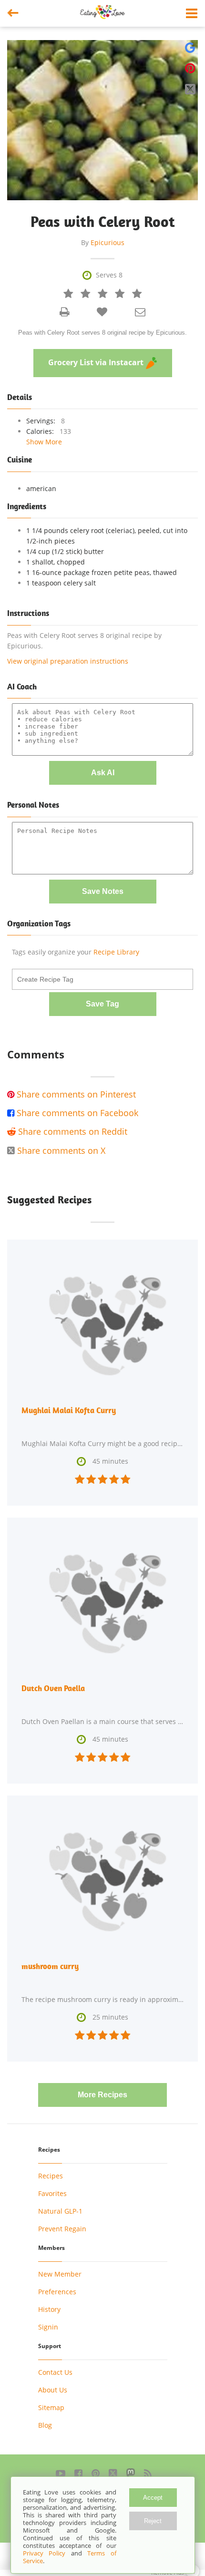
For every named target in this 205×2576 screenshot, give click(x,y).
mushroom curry (50, 1966)
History (49, 2309)
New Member (60, 2274)
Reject (153, 2521)
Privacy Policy (44, 2553)
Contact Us (55, 2372)
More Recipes (102, 2095)
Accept (153, 2498)
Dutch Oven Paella (53, 1688)
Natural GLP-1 (60, 2211)
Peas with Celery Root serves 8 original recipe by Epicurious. (102, 333)
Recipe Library (116, 952)
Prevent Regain (62, 2229)
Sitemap (51, 2407)
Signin (48, 2327)
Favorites (52, 2193)
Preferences (57, 2292)
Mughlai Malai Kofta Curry (69, 1410)
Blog (45, 2425)
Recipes (51, 2176)
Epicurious (108, 242)
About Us (53, 2390)
